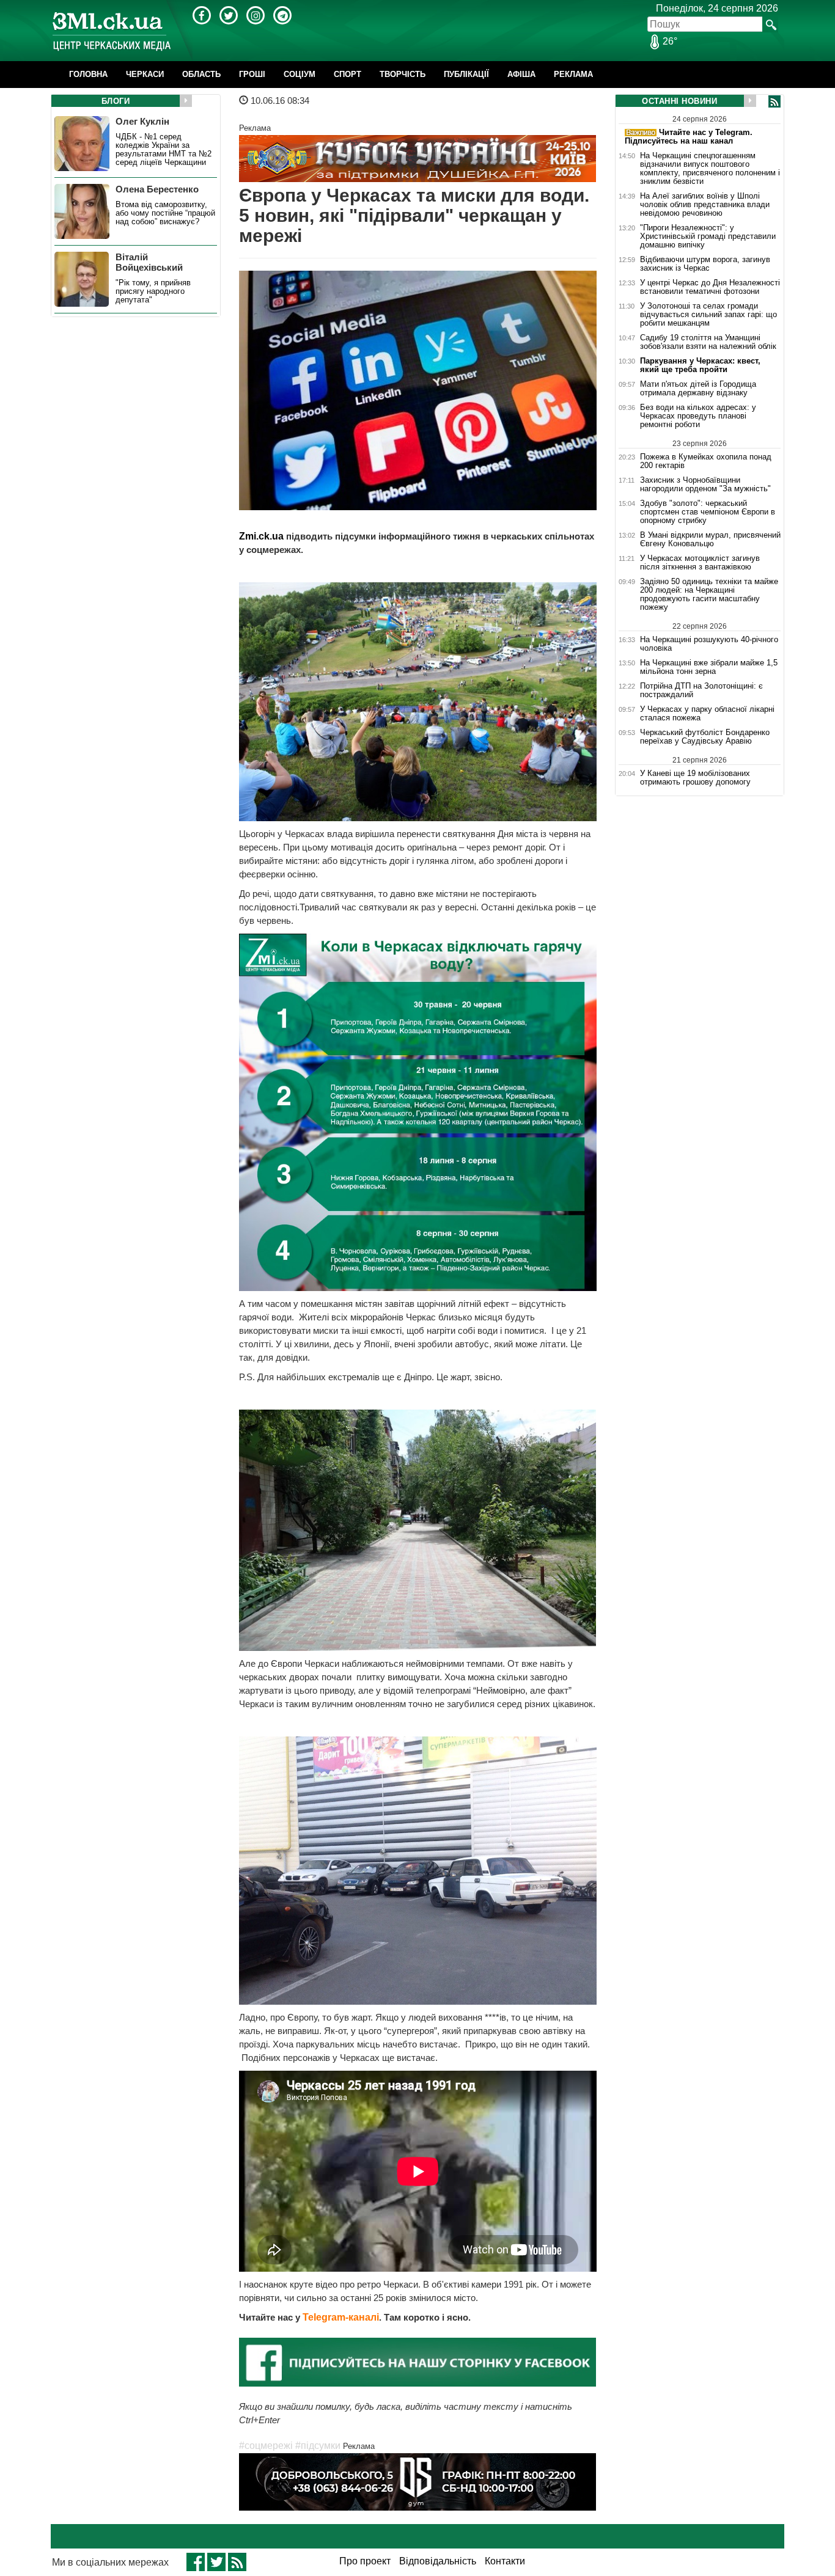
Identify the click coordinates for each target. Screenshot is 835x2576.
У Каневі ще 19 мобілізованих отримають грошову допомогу (695, 778)
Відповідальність (438, 2561)
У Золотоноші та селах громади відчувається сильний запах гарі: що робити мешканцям (708, 315)
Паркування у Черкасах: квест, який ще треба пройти (700, 365)
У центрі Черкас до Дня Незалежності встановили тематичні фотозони (710, 287)
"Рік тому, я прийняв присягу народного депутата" (153, 291)
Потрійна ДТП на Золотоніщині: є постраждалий (701, 690)
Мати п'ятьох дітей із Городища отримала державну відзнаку (698, 389)
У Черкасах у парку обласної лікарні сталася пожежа (707, 714)
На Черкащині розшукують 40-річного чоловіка (709, 644)
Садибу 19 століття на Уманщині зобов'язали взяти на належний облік (708, 342)
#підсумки (318, 2446)
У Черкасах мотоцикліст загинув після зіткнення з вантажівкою (700, 563)
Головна (88, 74)
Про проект (365, 2561)
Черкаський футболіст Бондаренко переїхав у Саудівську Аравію (705, 737)
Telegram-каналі (341, 2317)
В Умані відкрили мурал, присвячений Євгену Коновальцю (710, 540)
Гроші (252, 74)
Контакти (505, 2561)
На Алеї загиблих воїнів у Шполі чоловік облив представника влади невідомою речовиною (705, 205)
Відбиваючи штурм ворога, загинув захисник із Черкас (705, 264)
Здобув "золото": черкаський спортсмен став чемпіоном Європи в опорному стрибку (708, 512)
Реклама (573, 74)
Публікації (466, 74)
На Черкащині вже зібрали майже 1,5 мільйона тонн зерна (709, 667)
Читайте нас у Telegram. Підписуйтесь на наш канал (689, 137)
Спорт (348, 74)
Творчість (403, 74)
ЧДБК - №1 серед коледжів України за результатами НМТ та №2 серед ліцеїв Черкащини (164, 150)
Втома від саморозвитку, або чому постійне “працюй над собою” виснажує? (165, 213)
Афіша (521, 74)
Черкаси (145, 74)
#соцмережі (266, 2446)
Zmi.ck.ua (261, 536)
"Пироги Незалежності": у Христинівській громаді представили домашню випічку (708, 236)
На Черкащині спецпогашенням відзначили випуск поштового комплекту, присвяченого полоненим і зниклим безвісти (710, 169)
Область (201, 74)
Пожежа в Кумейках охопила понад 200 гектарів (706, 461)
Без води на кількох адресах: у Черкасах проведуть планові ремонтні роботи (698, 416)
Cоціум (300, 74)
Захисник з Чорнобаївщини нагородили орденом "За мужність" (705, 485)
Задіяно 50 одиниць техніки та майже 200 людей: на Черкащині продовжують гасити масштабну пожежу (709, 595)
